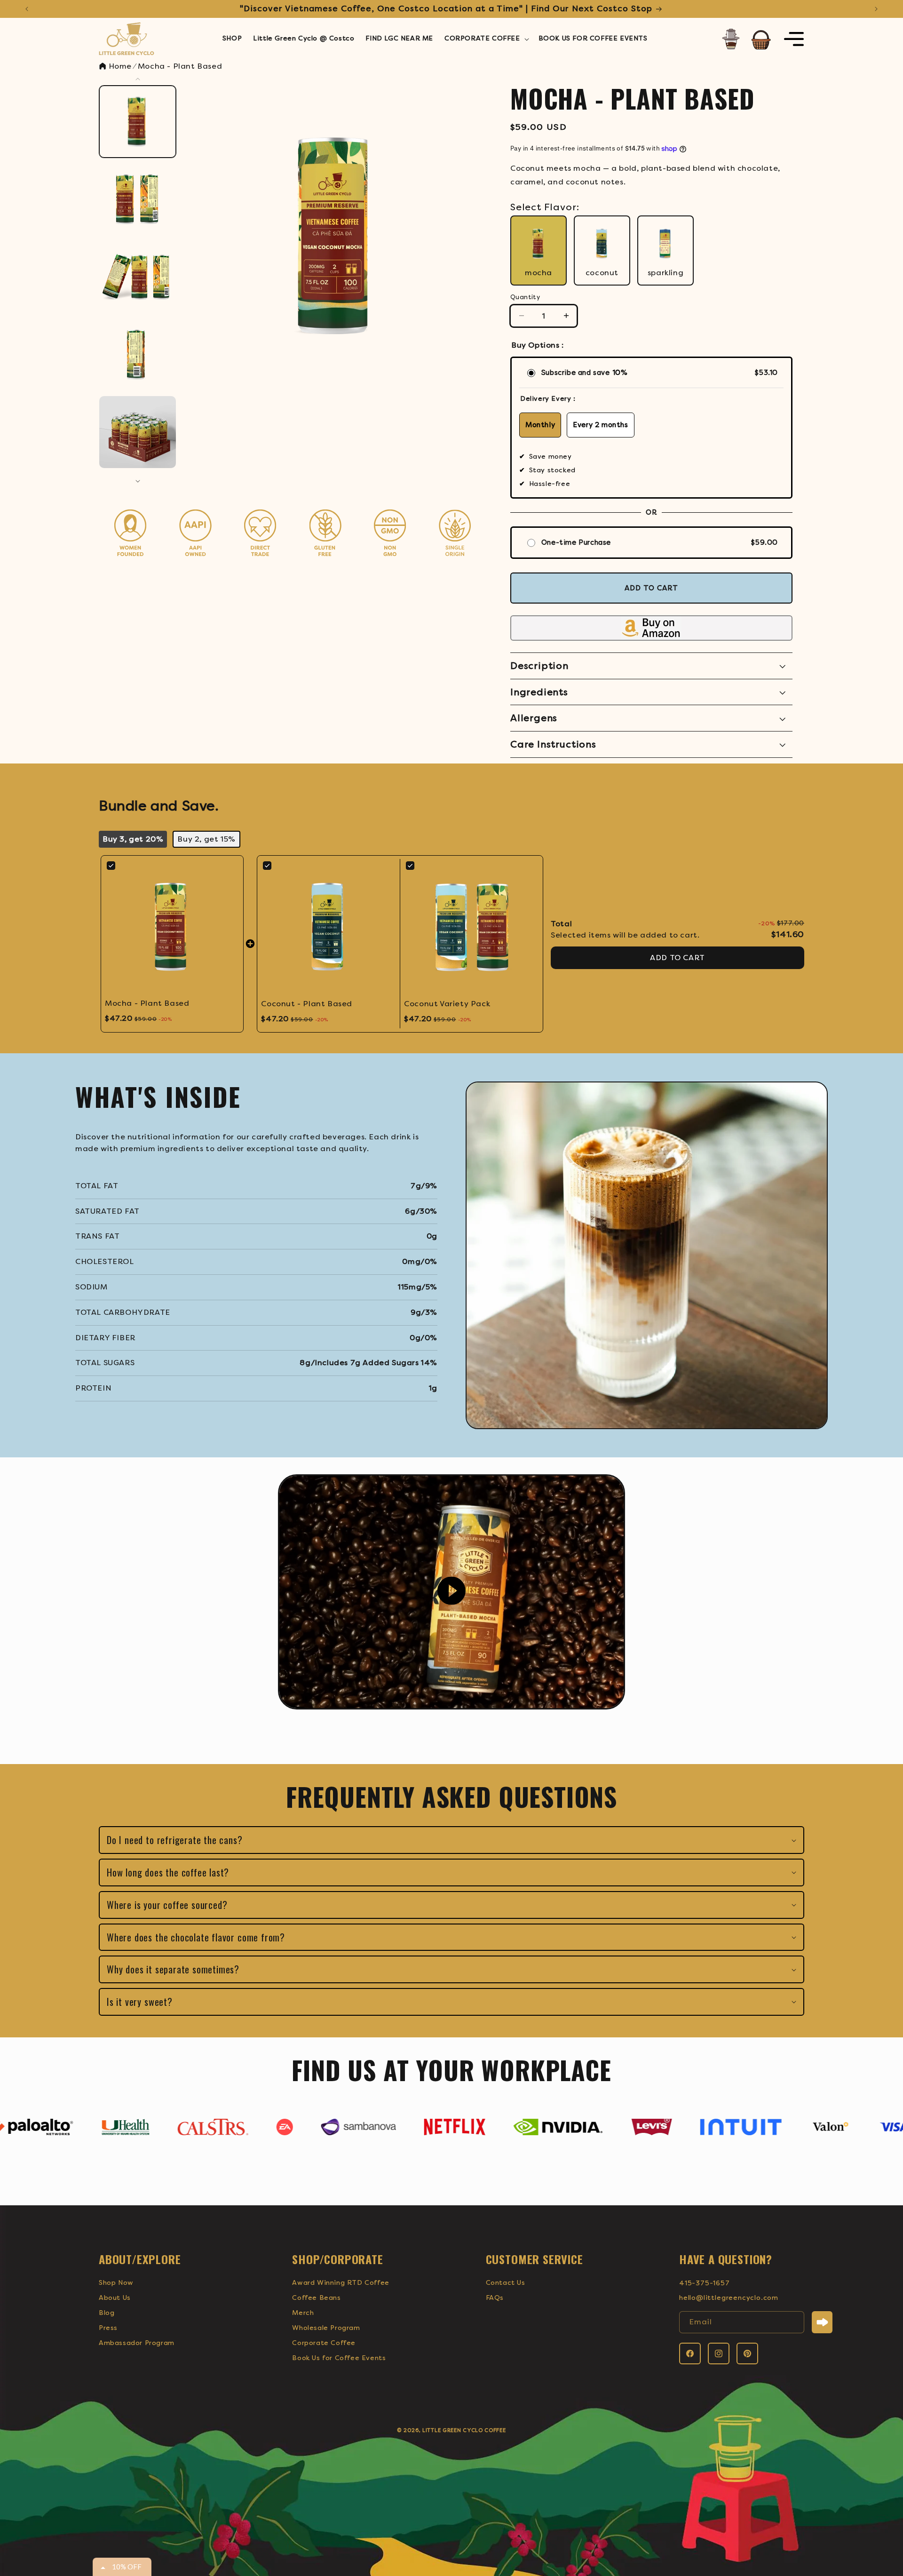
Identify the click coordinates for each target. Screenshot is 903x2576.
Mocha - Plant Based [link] (147, 1003)
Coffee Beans (316, 2298)
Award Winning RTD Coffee (341, 2283)
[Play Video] (451, 1592)
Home (119, 66)
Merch (303, 2313)
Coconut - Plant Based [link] (307, 1004)
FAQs (495, 2298)
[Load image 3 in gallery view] (138, 277)
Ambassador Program (137, 2343)
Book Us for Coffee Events (339, 2358)
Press (108, 2328)
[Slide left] (138, 79)
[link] (172, 927)
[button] (486, 39)
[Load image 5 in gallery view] (138, 432)
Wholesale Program (326, 2328)
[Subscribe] (822, 2322)
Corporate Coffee (324, 2343)
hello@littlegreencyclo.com (729, 2298)
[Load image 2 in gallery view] (138, 199)
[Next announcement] (876, 9)
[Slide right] (138, 481)
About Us (115, 2298)
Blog (107, 2313)
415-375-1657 (705, 2283)
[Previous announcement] (27, 9)
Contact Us (506, 2283)
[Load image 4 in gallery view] (138, 354)
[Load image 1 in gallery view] (138, 122)
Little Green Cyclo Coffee (464, 2430)
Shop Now (116, 2283)
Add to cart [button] (677, 958)
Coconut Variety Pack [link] (447, 1004)
